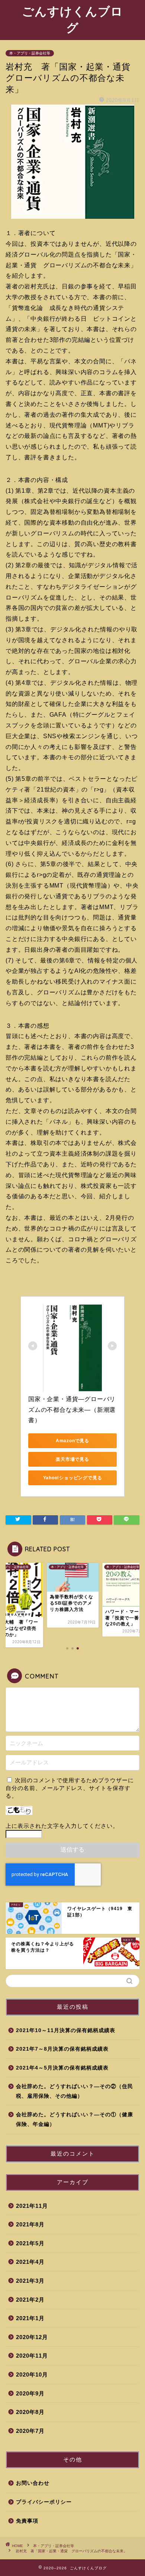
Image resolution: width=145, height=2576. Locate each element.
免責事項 (27, 2521)
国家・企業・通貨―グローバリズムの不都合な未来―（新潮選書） (72, 1410)
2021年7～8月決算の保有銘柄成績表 (62, 2049)
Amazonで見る (72, 1441)
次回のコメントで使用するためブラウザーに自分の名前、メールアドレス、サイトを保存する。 (70, 1788)
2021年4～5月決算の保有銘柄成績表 (62, 2068)
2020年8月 (30, 2412)
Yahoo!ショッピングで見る (73, 1478)
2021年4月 (30, 2262)
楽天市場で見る (72, 1459)
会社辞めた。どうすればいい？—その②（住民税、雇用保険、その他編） (75, 2091)
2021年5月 (30, 2243)
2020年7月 (30, 2431)
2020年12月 (32, 2337)
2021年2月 (30, 2300)
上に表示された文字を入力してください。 (62, 1826)
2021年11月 (32, 2206)
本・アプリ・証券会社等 (30, 53)
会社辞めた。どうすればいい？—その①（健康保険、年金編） (75, 2119)
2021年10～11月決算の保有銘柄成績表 (66, 2030)
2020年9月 (30, 2393)
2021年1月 (30, 2318)
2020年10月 (32, 2374)
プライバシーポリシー (44, 2502)
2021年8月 (30, 2224)
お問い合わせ (33, 2483)
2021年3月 (30, 2281)
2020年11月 (32, 2356)
